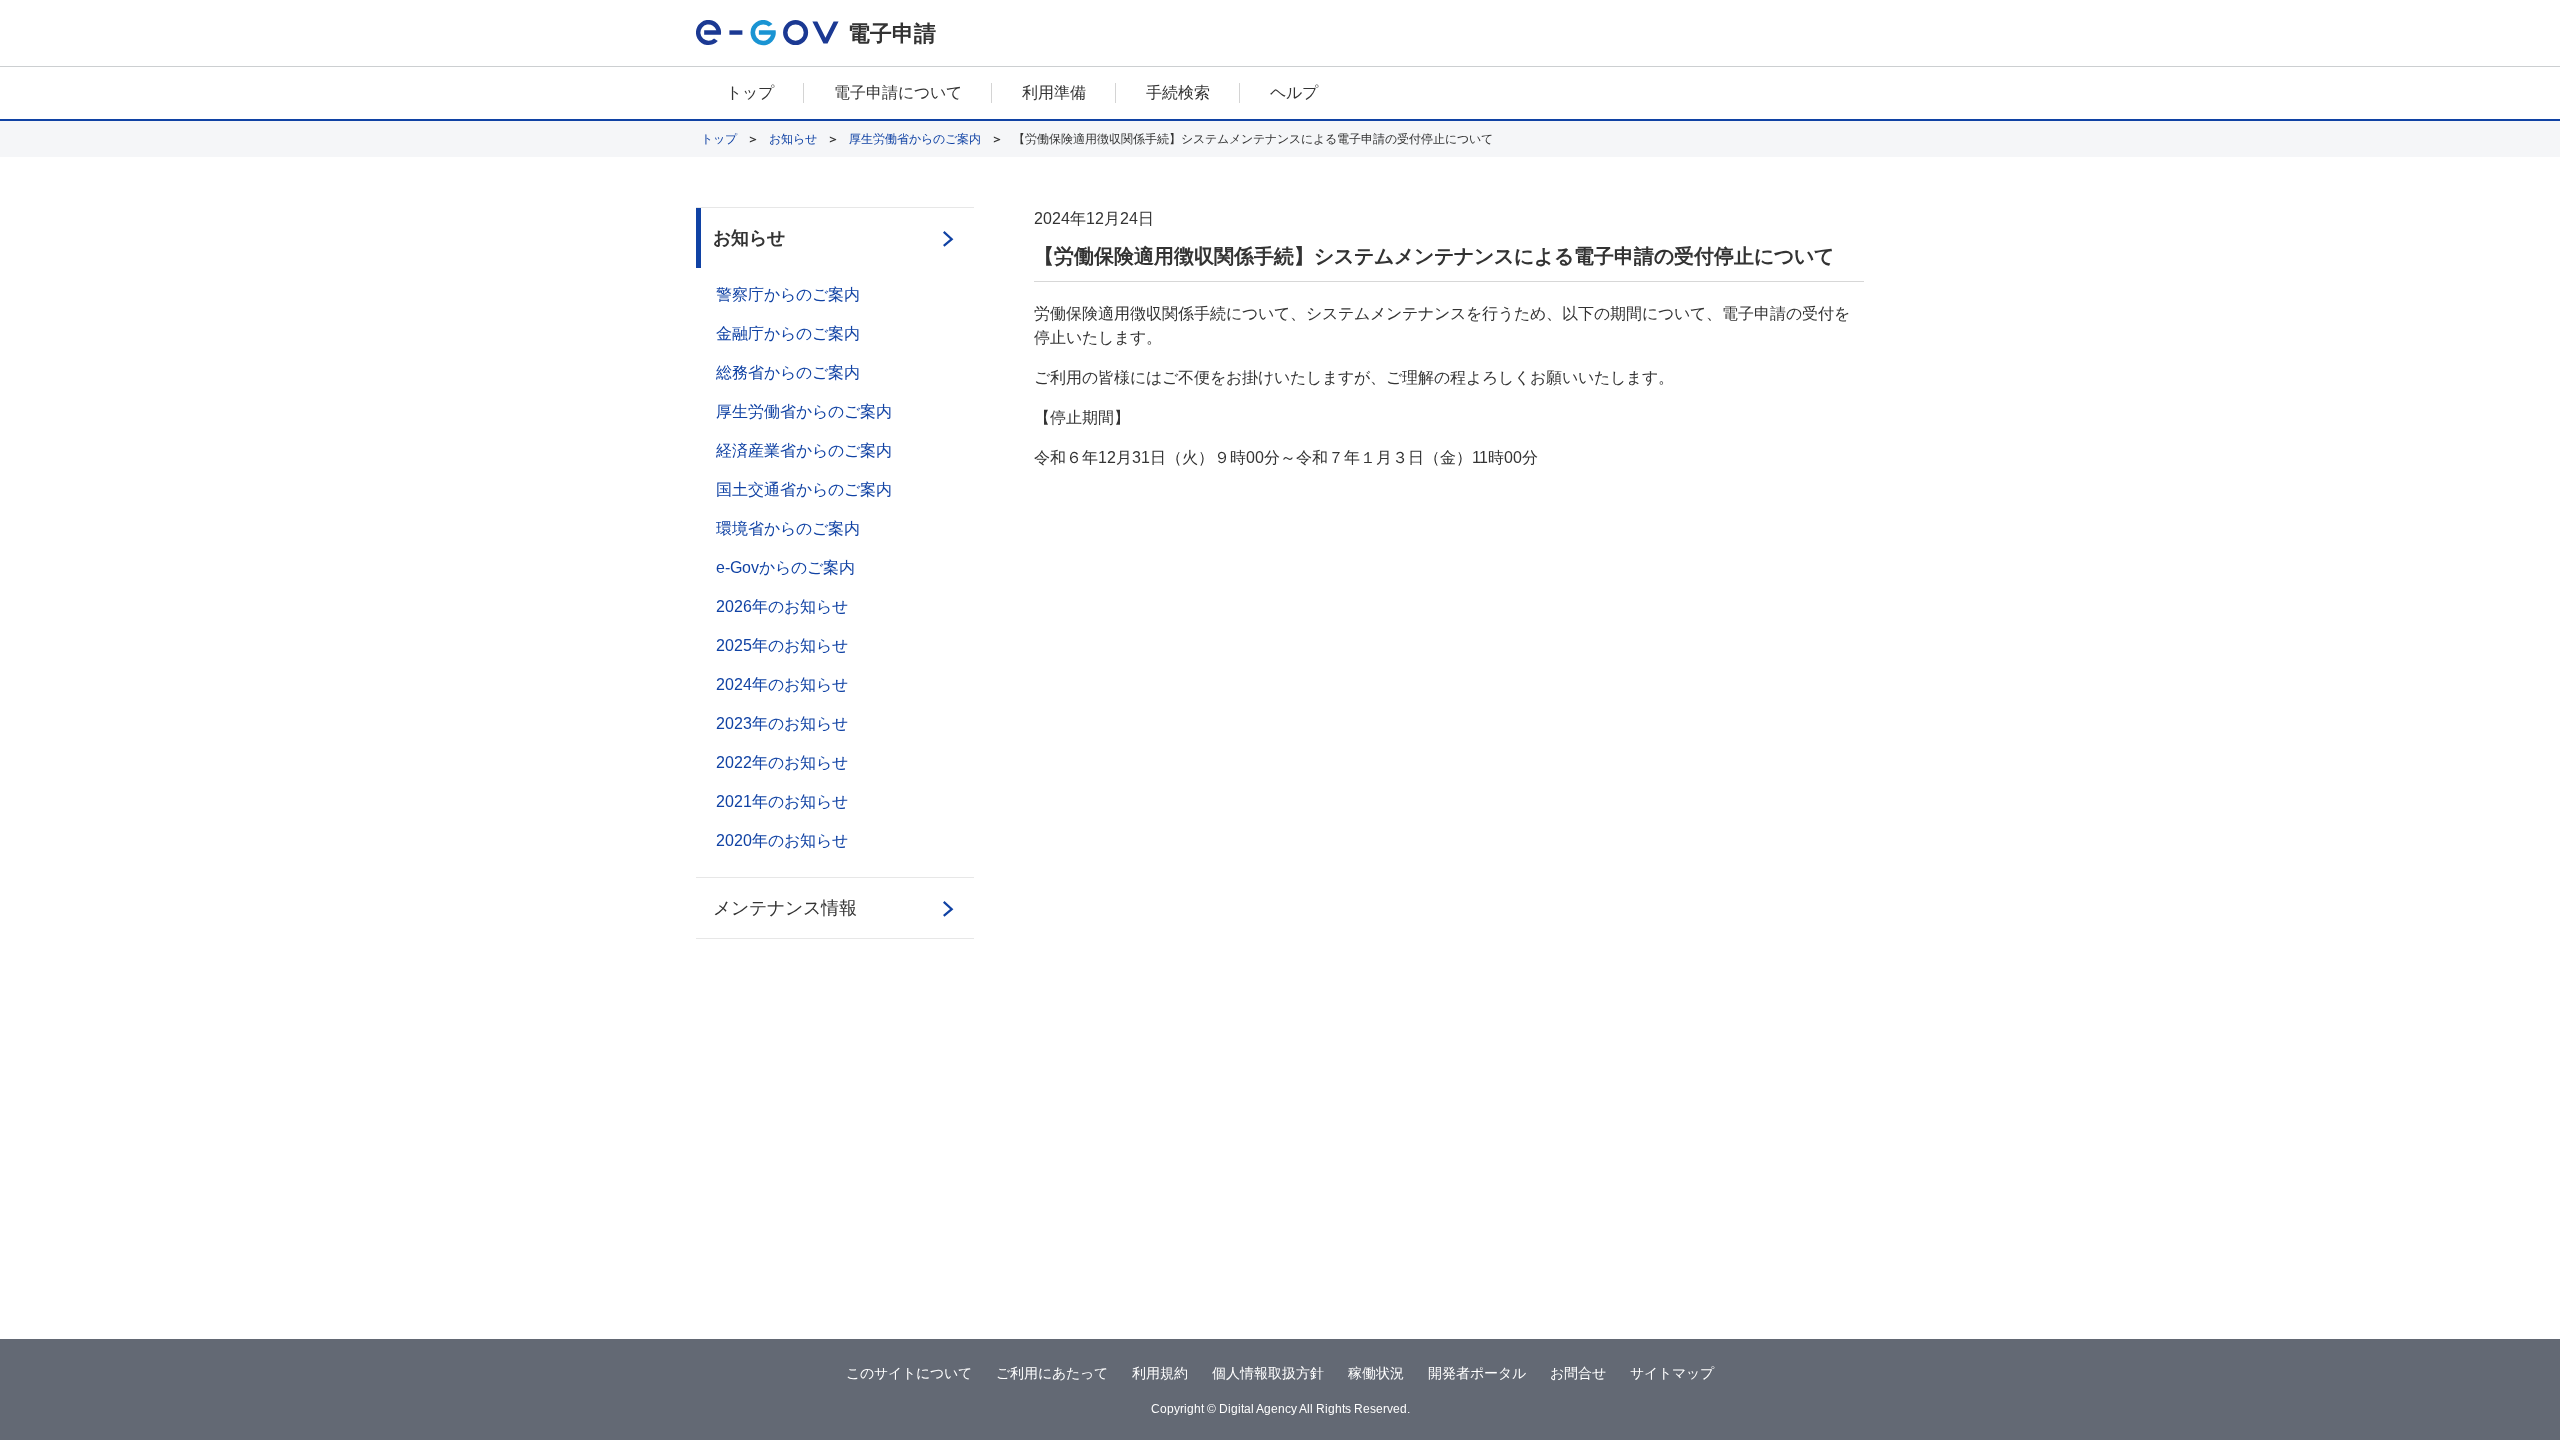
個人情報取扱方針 (1268, 1373)
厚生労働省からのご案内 (915, 139)
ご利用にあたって (1052, 1373)
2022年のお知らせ (782, 762)
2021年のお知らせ (782, 801)
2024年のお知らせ (782, 684)
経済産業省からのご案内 (804, 450)
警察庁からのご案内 (788, 294)
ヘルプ (1294, 92)
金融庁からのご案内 (788, 333)
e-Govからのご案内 (785, 567)
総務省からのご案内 (788, 372)
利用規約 (1160, 1373)
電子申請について (898, 92)
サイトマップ (1672, 1373)
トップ (750, 92)
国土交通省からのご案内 (804, 489)
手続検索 (1178, 92)
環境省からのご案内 (788, 528)
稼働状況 (1376, 1373)
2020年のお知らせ (782, 840)
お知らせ (793, 139)
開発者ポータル (1477, 1373)
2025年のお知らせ (782, 645)
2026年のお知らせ (782, 606)
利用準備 (1054, 92)
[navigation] (1280, 94)
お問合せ (1578, 1373)
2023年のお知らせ (782, 723)
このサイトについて (909, 1373)
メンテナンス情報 (785, 908)
